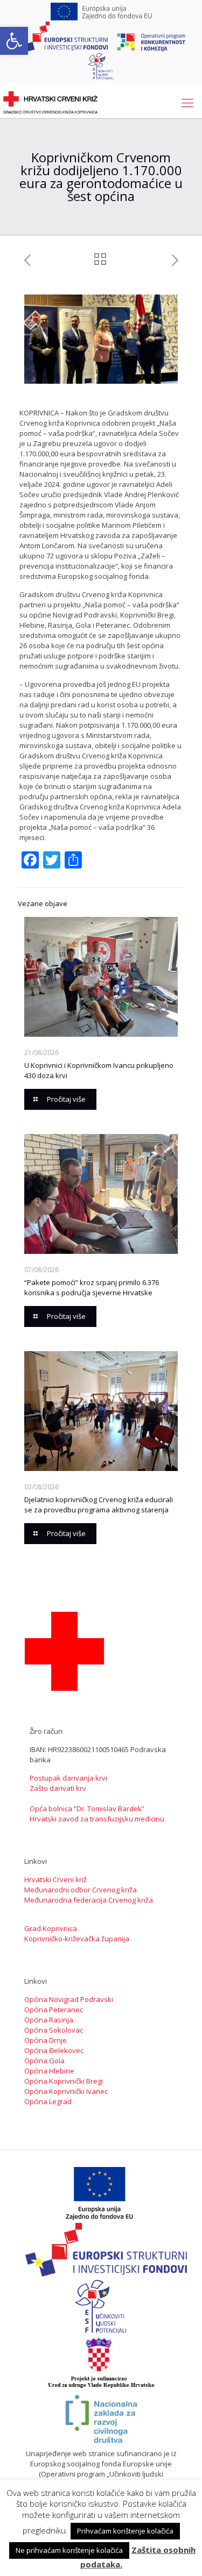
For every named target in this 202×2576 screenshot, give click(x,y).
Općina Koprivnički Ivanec (66, 2091)
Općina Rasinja (49, 2020)
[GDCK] (50, 102)
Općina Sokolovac (54, 2030)
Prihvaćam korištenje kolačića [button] (125, 2531)
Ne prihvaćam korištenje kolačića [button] (69, 2550)
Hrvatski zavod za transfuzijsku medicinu (97, 1819)
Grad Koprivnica (51, 1928)
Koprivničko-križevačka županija (77, 1939)
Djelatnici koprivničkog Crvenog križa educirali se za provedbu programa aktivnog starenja (99, 1505)
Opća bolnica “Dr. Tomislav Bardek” (87, 1809)
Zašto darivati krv (58, 1788)
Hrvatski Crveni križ (55, 1879)
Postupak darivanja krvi (68, 1778)
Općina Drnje (46, 2040)
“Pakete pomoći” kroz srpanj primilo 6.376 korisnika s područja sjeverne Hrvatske (92, 1287)
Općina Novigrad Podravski (69, 1999)
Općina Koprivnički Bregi (64, 2081)
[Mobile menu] (187, 102)
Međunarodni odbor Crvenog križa (81, 1890)
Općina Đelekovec (54, 2050)
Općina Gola (44, 2061)
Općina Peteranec (54, 2010)
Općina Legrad (48, 2101)
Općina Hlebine (49, 2071)
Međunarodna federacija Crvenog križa (89, 1900)
